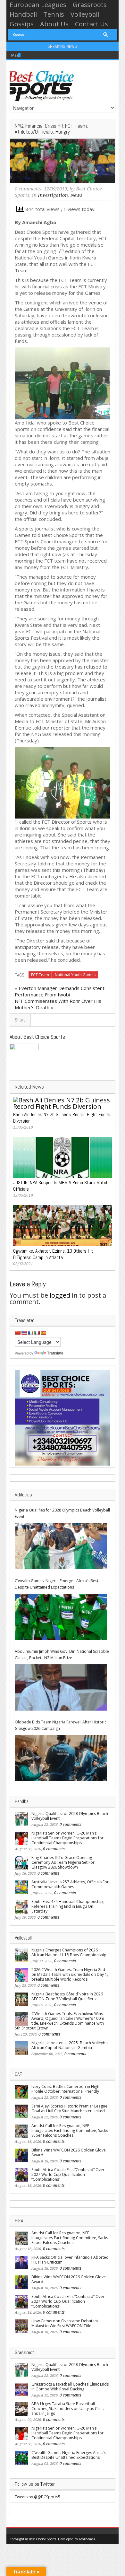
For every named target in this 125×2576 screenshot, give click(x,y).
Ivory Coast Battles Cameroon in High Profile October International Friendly (65, 2089)
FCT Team (40, 975)
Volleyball (85, 14)
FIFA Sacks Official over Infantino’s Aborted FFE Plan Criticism (70, 2260)
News (76, 195)
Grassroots (90, 5)
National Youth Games (75, 975)
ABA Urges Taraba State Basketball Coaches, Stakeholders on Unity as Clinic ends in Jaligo (68, 2409)
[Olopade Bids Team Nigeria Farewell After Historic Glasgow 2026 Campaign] (61, 1758)
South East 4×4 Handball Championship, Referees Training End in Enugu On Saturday (68, 1906)
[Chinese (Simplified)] (18, 1333)
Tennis (54, 14)
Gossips (22, 24)
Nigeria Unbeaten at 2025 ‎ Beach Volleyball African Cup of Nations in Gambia (71, 2045)
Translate (55, 1353)
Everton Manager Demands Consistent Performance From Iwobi (60, 991)
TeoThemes (87, 2539)
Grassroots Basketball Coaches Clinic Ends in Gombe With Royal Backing (70, 2387)
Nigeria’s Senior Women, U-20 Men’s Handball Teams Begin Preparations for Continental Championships (67, 1838)
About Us (54, 24)
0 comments (28, 189)
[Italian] (37, 1333)
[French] (30, 1333)
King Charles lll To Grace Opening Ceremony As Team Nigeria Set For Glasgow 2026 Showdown (63, 1862)
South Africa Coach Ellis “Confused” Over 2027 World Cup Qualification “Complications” (68, 2174)
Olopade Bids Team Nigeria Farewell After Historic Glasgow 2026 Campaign (61, 1725)
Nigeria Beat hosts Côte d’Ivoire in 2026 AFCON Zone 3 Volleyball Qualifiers (67, 1996)
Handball (23, 14)
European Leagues (38, 5)
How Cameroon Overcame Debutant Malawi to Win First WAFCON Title (65, 2323)
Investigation (53, 195)
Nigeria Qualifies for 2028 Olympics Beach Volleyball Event (62, 1513)
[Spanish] (43, 1333)
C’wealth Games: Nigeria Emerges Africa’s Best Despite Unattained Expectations (57, 1584)
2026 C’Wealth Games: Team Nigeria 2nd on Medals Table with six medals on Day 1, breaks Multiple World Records (70, 1974)
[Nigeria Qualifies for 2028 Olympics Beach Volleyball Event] (61, 1546)
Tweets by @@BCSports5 (37, 2497)
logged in (64, 1295)
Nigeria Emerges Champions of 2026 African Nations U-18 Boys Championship (69, 1952)
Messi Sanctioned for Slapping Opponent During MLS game (62, 55)
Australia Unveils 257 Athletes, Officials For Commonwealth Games (70, 1884)
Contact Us (92, 24)
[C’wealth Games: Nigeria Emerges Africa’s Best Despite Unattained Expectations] (61, 1617)
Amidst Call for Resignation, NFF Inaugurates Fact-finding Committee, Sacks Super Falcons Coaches (70, 2130)
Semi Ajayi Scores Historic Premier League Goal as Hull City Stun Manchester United (69, 2108)
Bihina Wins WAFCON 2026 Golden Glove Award (69, 2152)
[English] (24, 1333)
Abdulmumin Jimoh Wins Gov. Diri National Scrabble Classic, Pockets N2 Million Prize (62, 1655)
